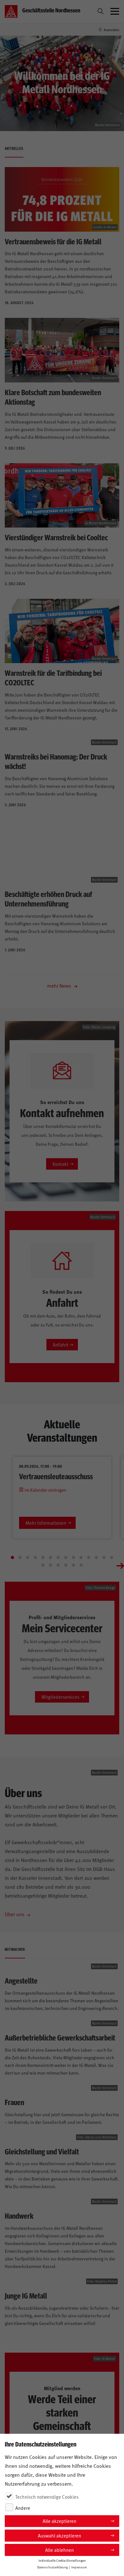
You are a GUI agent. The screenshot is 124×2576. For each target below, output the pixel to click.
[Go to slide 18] (66, 1565)
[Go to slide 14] (112, 1557)
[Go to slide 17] (58, 1565)
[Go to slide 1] (12, 1557)
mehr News (60, 985)
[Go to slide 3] (28, 1557)
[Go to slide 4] (35, 1557)
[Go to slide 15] (43, 1565)
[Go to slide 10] (81, 1557)
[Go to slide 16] (51, 1565)
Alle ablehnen (59, 2550)
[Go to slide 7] (58, 1557)
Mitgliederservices (60, 1697)
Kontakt (60, 1164)
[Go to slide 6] (51, 1557)
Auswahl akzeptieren (59, 2535)
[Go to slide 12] (96, 1557)
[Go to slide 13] (104, 1557)
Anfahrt (61, 1344)
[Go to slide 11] (89, 1557)
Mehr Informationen (46, 1523)
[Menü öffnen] (115, 11)
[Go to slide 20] (81, 1565)
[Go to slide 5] (43, 1557)
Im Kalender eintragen (45, 1490)
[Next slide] (120, 1565)
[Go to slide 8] (66, 1557)
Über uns (15, 1914)
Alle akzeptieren (59, 2521)
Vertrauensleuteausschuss (56, 1476)
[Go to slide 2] (20, 1557)
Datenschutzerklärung (52, 2567)
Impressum (79, 2567)
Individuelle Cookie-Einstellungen (62, 2560)
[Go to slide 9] (73, 1557)
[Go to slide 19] (73, 1565)
